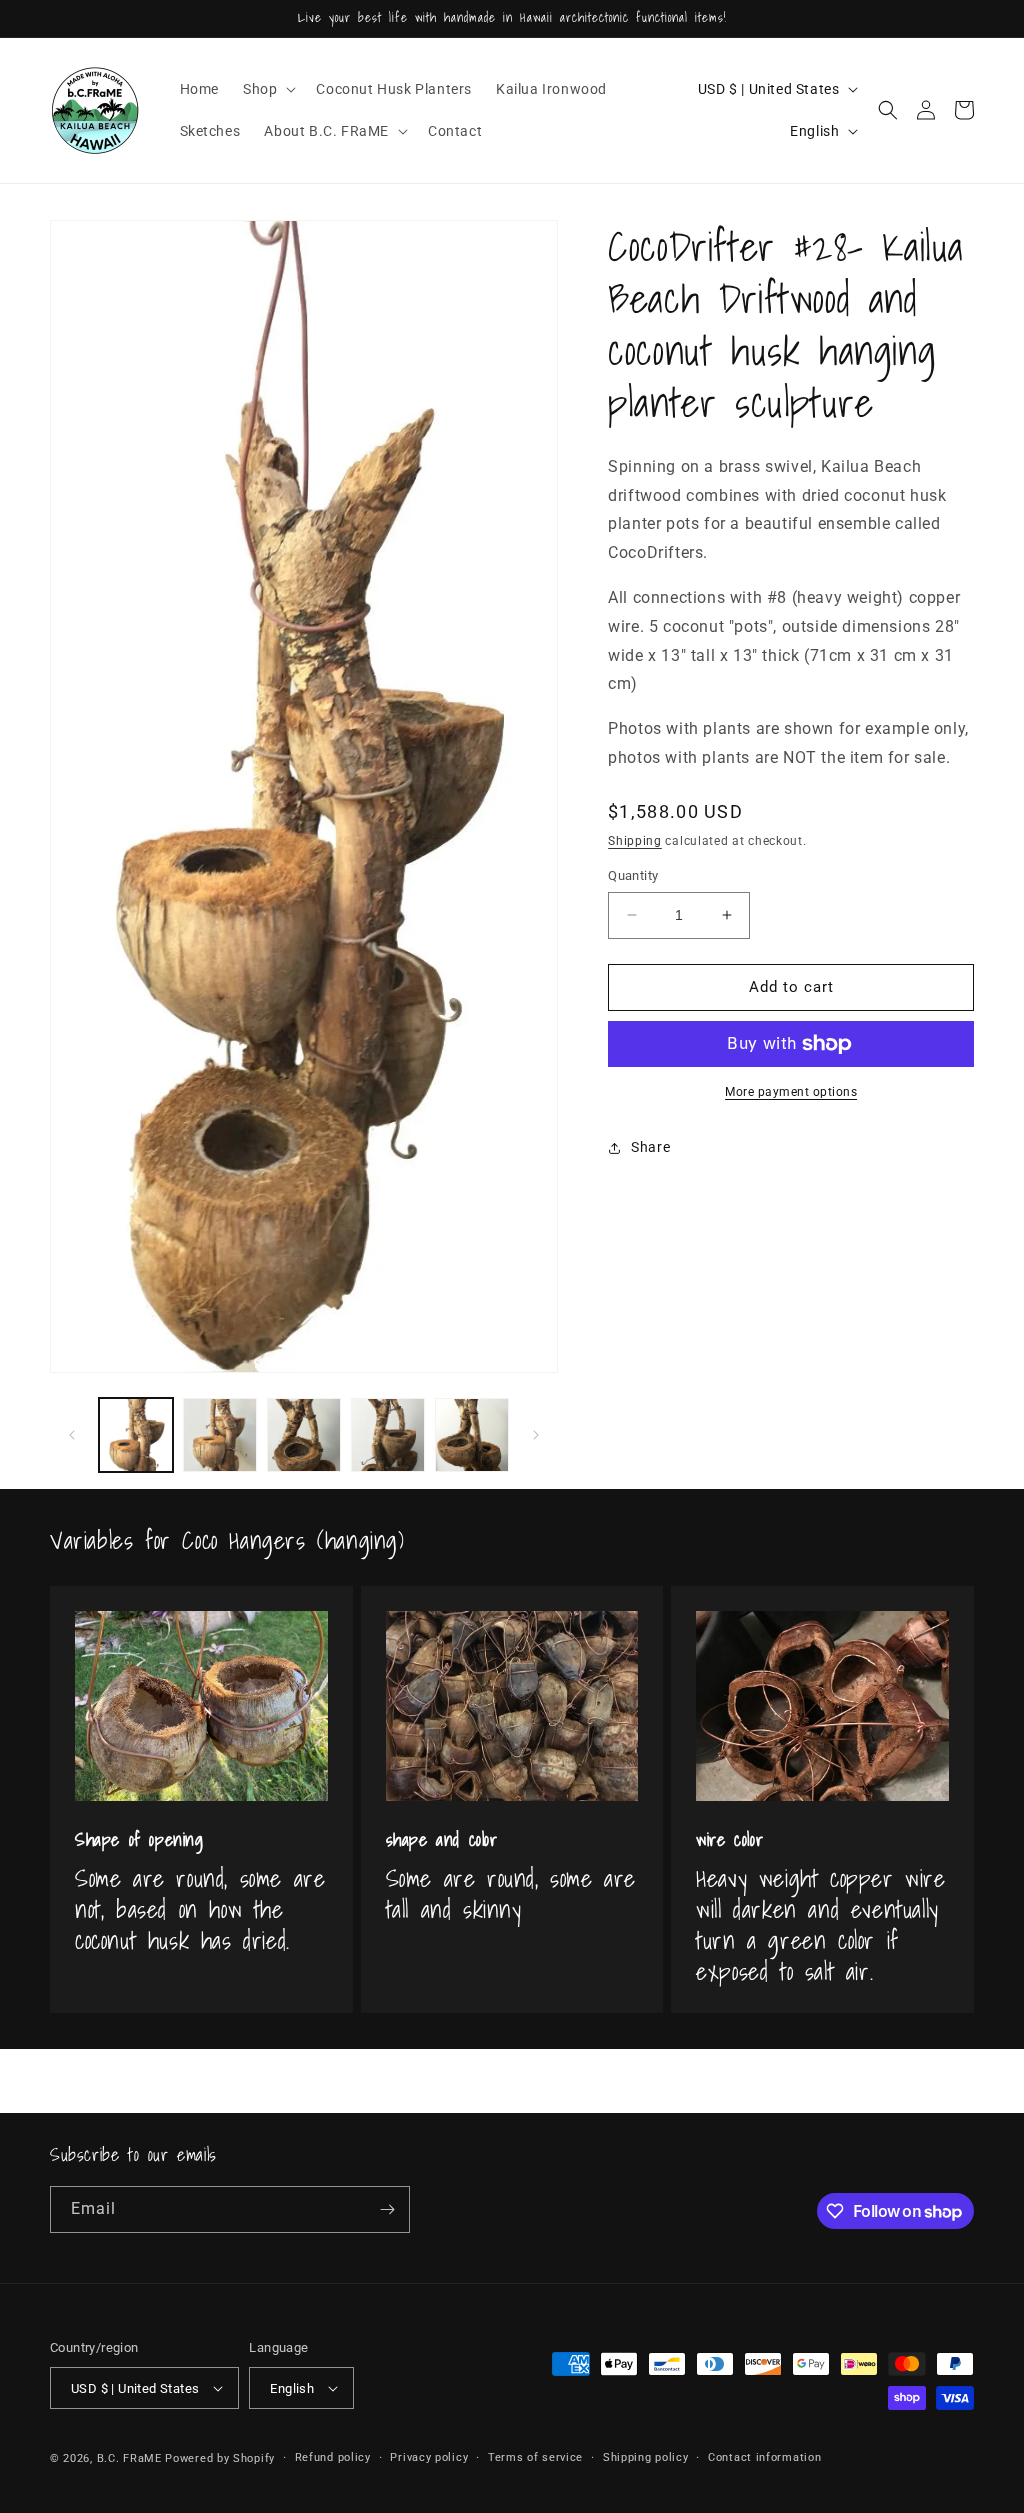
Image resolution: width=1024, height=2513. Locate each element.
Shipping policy (646, 2457)
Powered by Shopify (220, 2458)
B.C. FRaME (129, 2458)
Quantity (633, 875)
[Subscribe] (387, 2209)
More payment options (791, 1092)
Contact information (764, 2457)
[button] (267, 89)
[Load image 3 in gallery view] (304, 1435)
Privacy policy (429, 2457)
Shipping (635, 841)
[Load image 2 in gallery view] (220, 1435)
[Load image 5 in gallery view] (472, 1435)
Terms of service (535, 2457)
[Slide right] (536, 1435)
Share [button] (650, 1147)
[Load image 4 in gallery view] (388, 1435)
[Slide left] (72, 1435)
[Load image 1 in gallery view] (136, 1435)
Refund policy (333, 2457)
